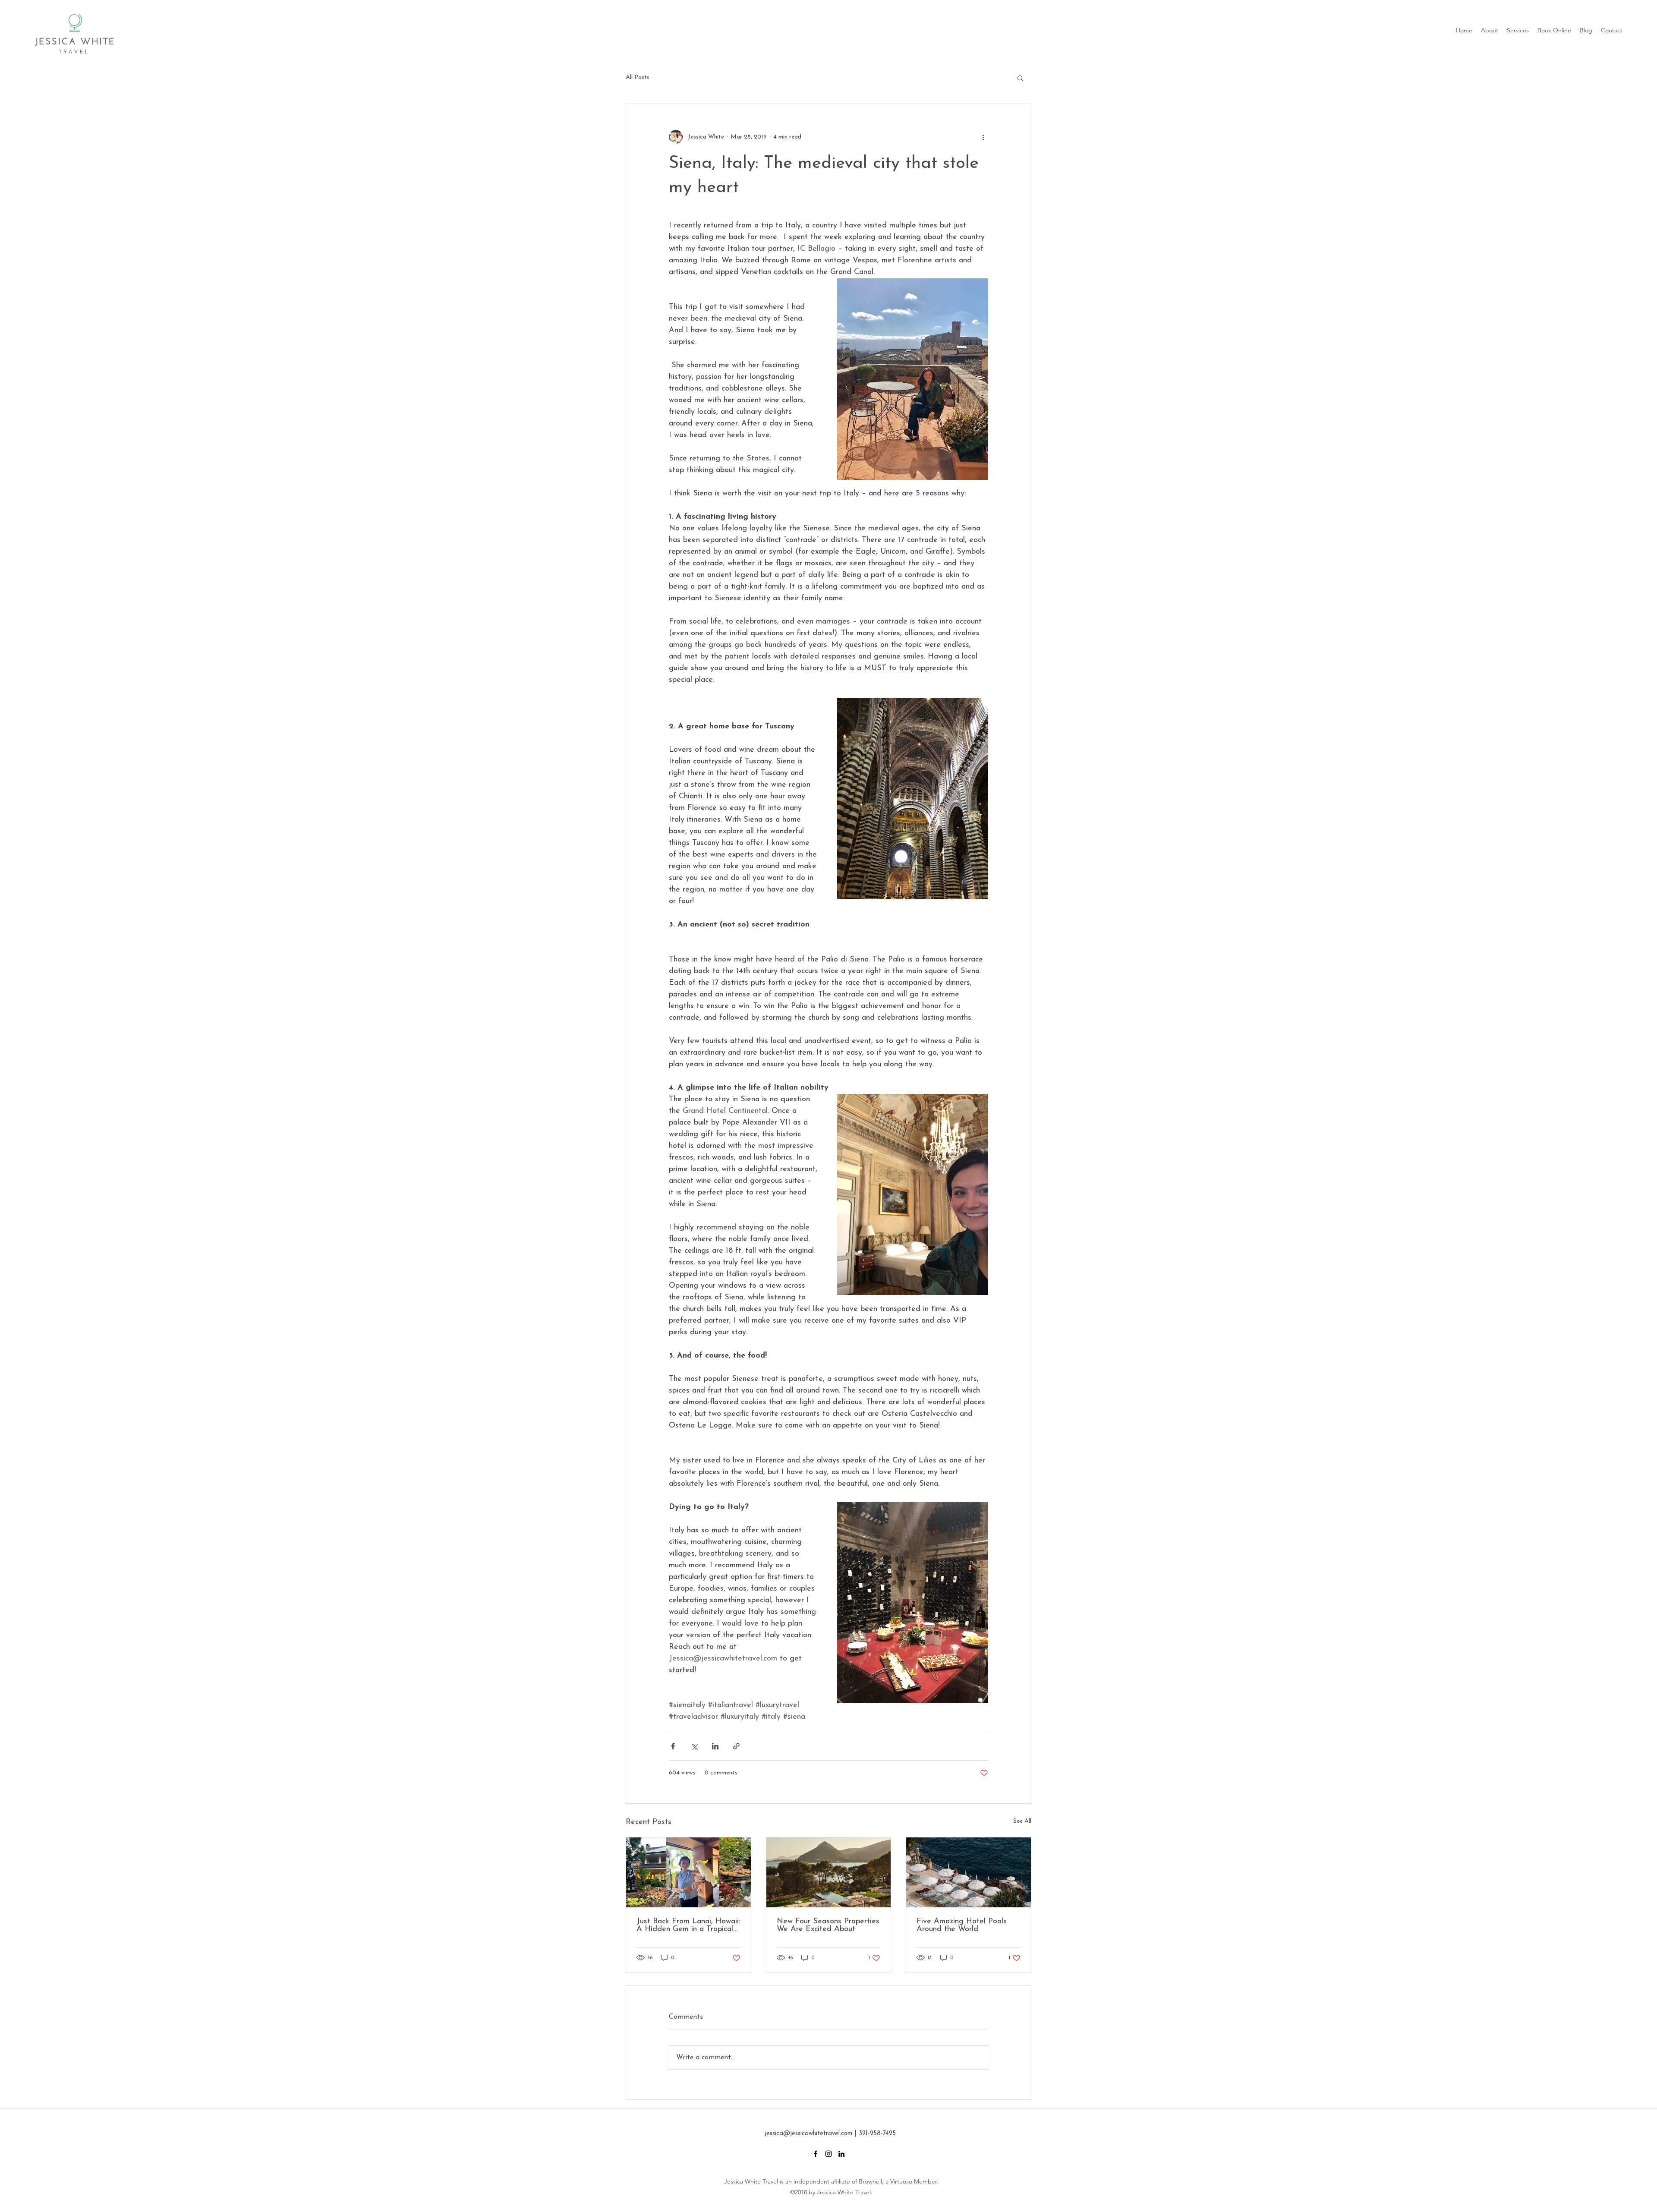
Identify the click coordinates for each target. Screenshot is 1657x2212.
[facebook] (816, 2154)
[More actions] (983, 137)
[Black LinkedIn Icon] (841, 2154)
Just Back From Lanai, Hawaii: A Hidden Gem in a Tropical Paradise (688, 1925)
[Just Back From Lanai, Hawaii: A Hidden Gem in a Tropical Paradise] (688, 1872)
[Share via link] (736, 1746)
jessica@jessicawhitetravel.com (808, 2134)
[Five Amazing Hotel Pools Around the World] (969, 1872)
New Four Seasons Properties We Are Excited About (828, 1925)
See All (1022, 1821)
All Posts (638, 77)
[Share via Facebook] (673, 1746)
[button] (1020, 78)
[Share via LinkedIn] (715, 1746)
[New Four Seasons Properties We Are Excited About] (829, 1872)
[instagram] (828, 2154)
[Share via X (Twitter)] (694, 1746)
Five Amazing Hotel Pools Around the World (962, 1925)
